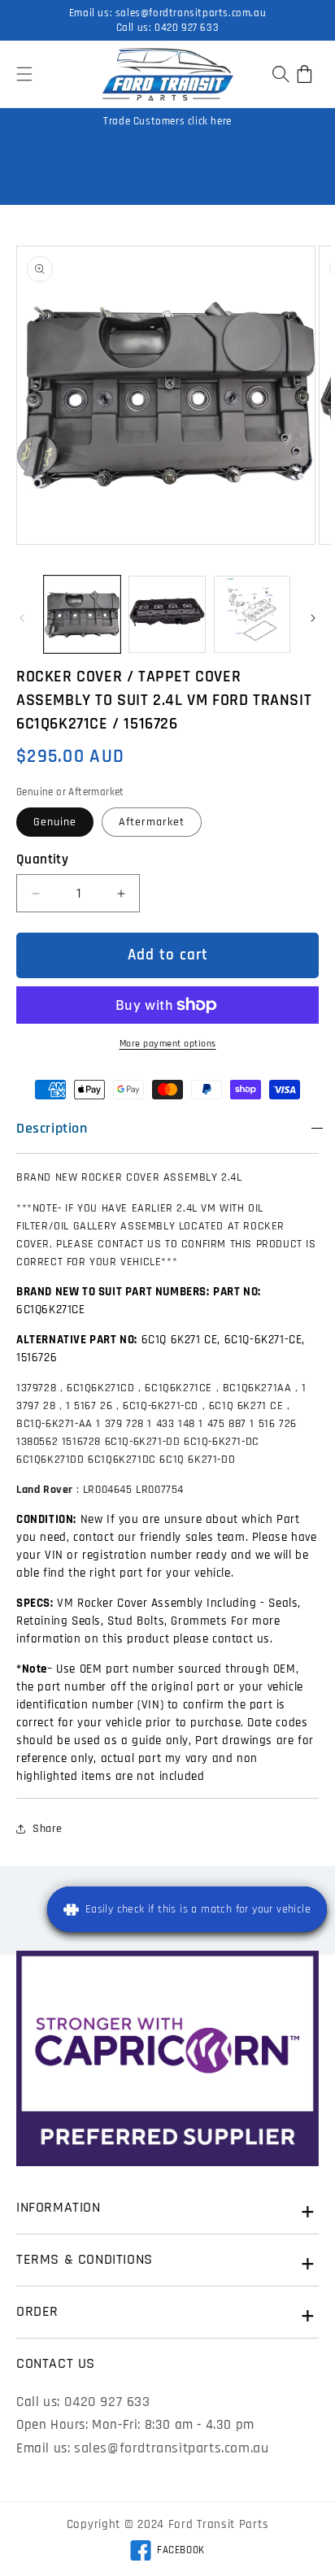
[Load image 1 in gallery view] (82, 614)
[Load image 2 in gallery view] (167, 614)
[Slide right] (313, 618)
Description (52, 1128)
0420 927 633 (187, 28)
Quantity (42, 859)
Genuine (55, 822)
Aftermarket (152, 822)
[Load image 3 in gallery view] (252, 614)
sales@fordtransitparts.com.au (191, 13)
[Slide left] (22, 618)
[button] (24, 74)
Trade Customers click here (167, 121)
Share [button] (48, 1829)
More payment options (168, 1044)
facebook (167, 2552)
